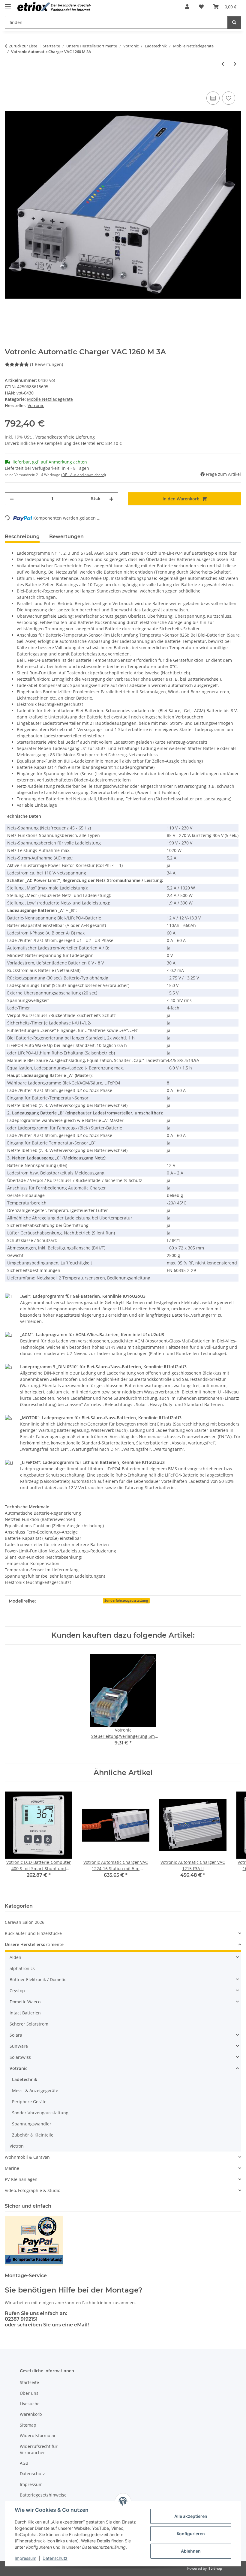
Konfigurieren (191, 2534)
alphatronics (22, 1968)
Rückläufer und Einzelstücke (33, 1933)
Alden (15, 1957)
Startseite (29, 2382)
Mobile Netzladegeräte (50, 399)
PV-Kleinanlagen (21, 2179)
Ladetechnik (25, 2079)
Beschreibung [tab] (22, 537)
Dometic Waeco (25, 2002)
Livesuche (30, 2404)
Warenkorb (31, 2414)
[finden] (234, 22)
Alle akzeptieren (191, 2516)
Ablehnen (191, 2551)
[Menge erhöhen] (111, 499)
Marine (12, 2168)
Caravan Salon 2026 (25, 1922)
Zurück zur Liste (23, 46)
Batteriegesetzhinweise (43, 2495)
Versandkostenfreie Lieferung (65, 437)
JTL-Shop (215, 2568)
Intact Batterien (25, 2013)
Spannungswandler (32, 2124)
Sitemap (28, 2425)
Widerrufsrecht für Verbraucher (39, 2449)
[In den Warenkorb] (10, 83)
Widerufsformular (38, 2435)
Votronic (18, 2068)
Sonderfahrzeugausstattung (126, 1600)
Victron (17, 2146)
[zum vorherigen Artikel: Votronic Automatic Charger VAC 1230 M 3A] (223, 64)
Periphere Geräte (29, 2102)
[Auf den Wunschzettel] (229, 98)
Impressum (25, 2558)
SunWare (19, 2046)
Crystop (17, 1991)
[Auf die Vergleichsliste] (213, 98)
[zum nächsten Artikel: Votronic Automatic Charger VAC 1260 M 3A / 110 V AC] (235, 64)
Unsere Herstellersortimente (34, 1944)
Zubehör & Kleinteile (33, 2135)
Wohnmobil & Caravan (27, 2157)
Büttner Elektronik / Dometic (38, 1979)
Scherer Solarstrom (29, 2024)
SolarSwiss (20, 2057)
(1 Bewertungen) (46, 364)
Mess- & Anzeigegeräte (35, 2090)
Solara (16, 2035)
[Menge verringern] (12, 499)
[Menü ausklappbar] (8, 4)
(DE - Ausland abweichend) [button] (84, 475)
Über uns (29, 2393)
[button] (187, 7)
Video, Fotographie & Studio (33, 2190)
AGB (24, 2463)
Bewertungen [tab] (66, 537)
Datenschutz (55, 2558)
